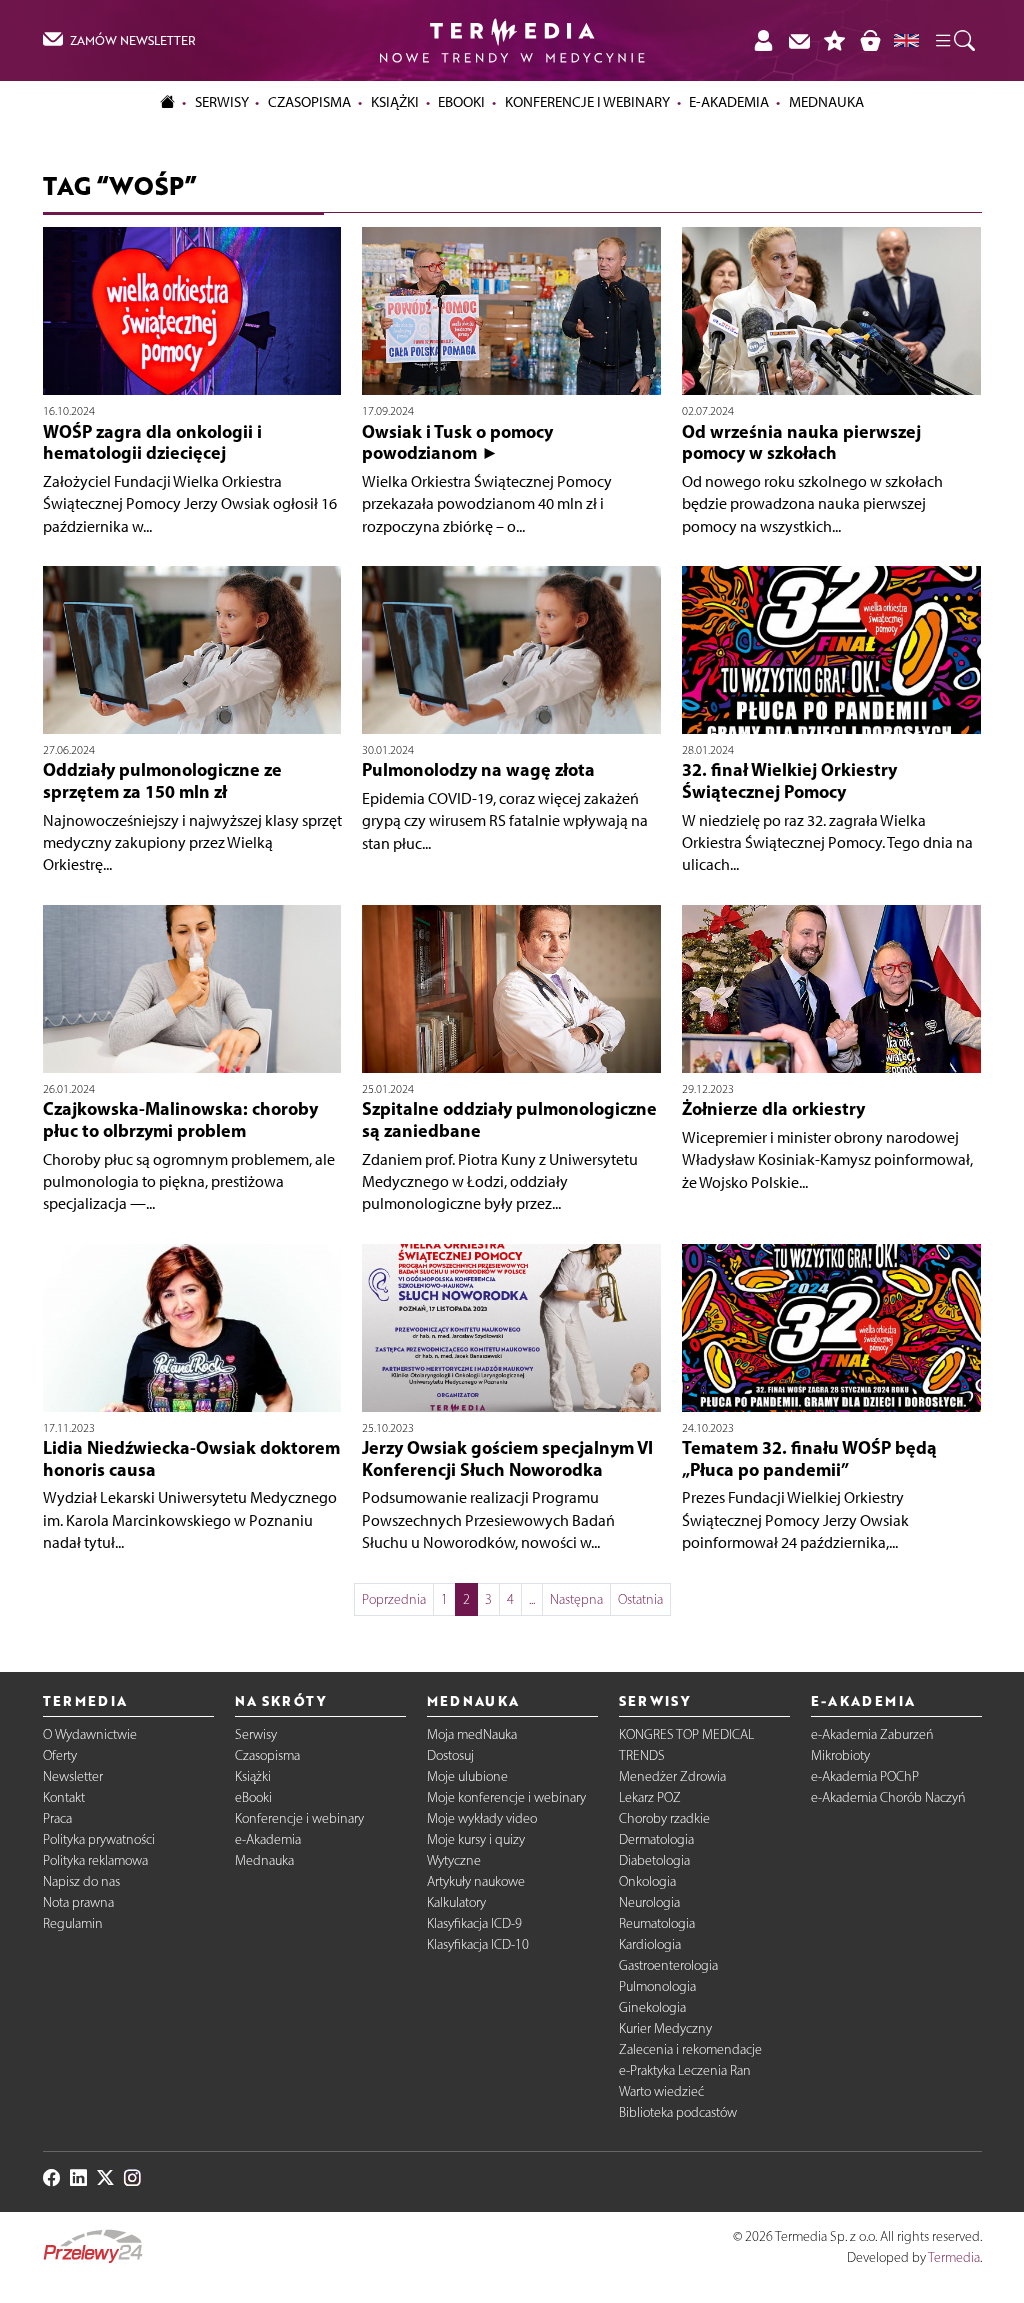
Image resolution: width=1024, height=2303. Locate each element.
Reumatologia (657, 1923)
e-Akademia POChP (865, 1776)
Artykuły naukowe (476, 1881)
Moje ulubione (467, 1776)
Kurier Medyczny (665, 2028)
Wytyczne (454, 1860)
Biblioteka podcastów (678, 2112)
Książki (395, 102)
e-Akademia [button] (729, 102)
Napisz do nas (81, 1881)
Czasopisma (267, 1755)
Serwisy (256, 1734)
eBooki (461, 102)
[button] (954, 40)
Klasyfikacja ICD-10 (478, 1944)
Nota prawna (78, 1902)
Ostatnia (640, 1599)
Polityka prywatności (99, 1839)
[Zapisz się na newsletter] (799, 40)
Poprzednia (394, 1599)
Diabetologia (654, 1860)
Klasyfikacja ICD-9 (474, 1923)
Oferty (60, 1755)
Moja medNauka (472, 1734)
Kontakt (64, 1797)
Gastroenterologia (668, 1965)
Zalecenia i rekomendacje (690, 2049)
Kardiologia (650, 1944)
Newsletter (73, 1776)
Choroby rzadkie (664, 1818)
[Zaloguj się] (763, 40)
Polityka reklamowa (95, 1860)
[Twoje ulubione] (835, 40)
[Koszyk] (870, 40)
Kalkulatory (456, 1902)
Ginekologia (652, 2007)
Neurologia (649, 1902)
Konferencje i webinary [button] (587, 102)
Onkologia (647, 1881)
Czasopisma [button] (309, 102)
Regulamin (73, 1923)
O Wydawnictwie (90, 1734)
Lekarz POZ (650, 1797)
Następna (576, 1599)
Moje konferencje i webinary (506, 1797)
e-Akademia (268, 1839)
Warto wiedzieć (661, 2091)
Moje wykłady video (482, 1818)
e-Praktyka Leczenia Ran (685, 2070)
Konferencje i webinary (299, 1818)
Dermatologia (656, 1839)
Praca (57, 1818)
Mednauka (264, 1860)
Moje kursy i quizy (476, 1839)
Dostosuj (450, 1755)
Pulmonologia (657, 1986)
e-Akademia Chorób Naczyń (888, 1797)
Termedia (954, 2257)
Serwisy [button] (222, 102)
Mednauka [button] (826, 102)
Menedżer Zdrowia (672, 1776)
